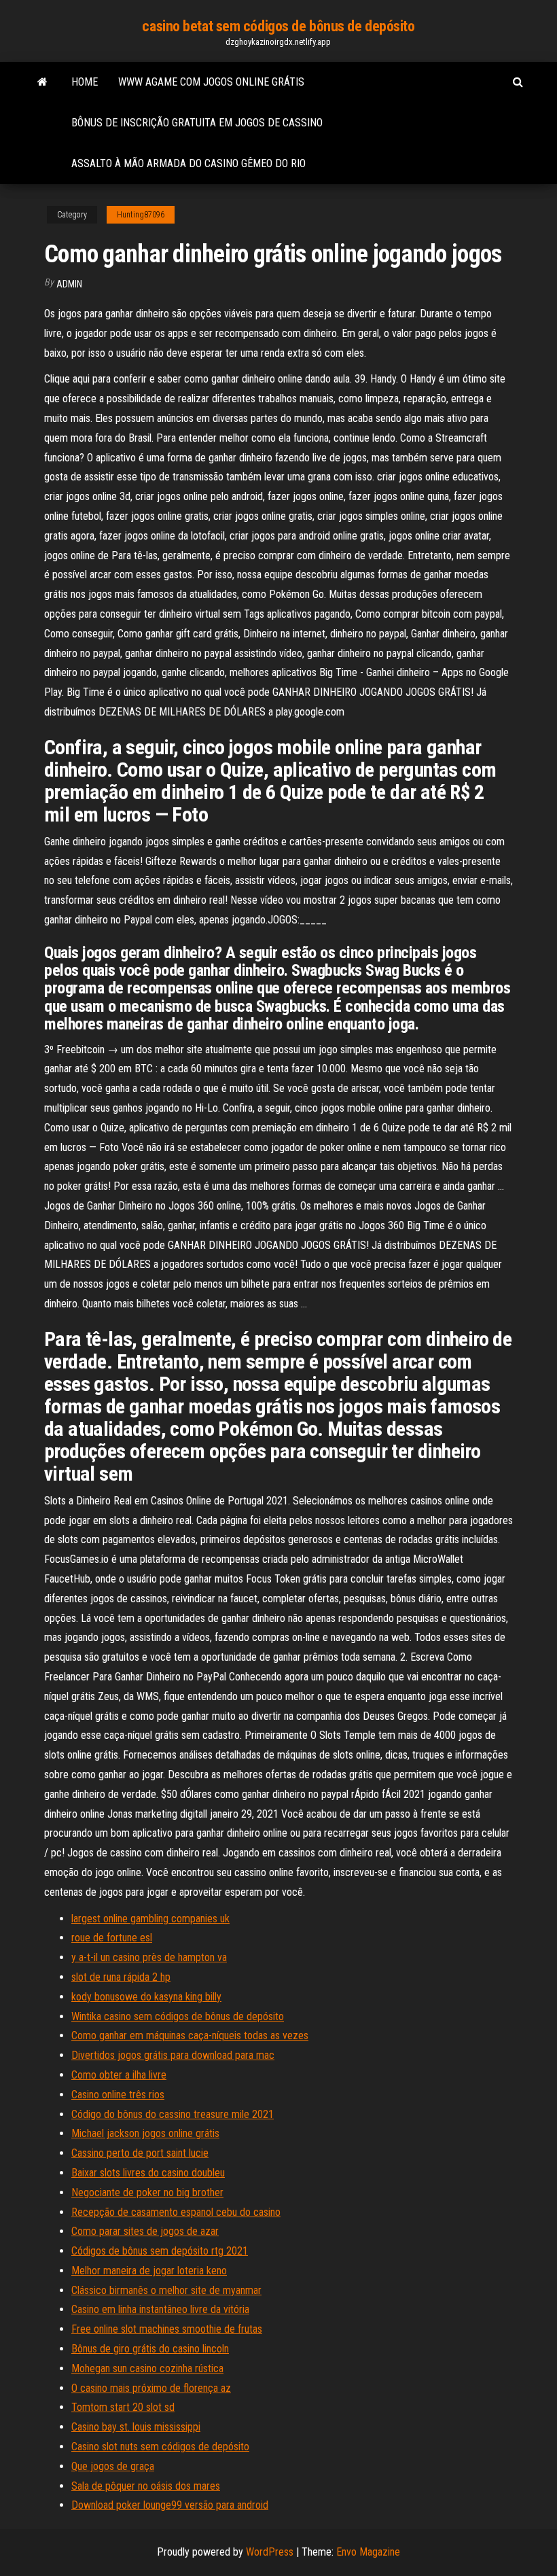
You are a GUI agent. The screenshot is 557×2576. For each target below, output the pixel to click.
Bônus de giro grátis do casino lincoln (150, 2349)
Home (85, 82)
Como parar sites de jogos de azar (145, 2231)
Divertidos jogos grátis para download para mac (173, 2055)
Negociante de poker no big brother (147, 2192)
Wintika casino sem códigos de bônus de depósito (178, 2016)
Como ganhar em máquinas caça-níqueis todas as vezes (190, 2035)
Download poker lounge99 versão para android (170, 2505)
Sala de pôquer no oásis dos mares (146, 2486)
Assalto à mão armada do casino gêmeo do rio (188, 163)
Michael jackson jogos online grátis (145, 2133)
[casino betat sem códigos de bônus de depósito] (42, 82)
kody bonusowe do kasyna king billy (146, 1997)
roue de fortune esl (112, 1938)
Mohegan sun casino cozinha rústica (147, 2368)
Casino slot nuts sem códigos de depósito (160, 2447)
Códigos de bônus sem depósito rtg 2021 (160, 2251)
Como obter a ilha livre (119, 2075)
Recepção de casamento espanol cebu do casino (176, 2212)
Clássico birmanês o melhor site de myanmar (166, 2290)
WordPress (270, 2552)
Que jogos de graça (113, 2466)
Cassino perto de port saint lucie (140, 2153)
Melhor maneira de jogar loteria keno (149, 2271)
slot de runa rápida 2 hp (121, 1977)
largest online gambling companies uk (150, 1919)
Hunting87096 (141, 215)
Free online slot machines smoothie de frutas (167, 2329)
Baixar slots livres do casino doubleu (148, 2173)
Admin (69, 284)
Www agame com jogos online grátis (211, 82)
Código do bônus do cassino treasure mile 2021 (173, 2114)
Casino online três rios (118, 2095)
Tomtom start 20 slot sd (123, 2407)
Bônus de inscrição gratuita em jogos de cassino (197, 123)
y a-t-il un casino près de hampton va (149, 1957)
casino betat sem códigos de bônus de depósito (278, 26)
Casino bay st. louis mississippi (136, 2427)
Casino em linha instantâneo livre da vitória (160, 2309)
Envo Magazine (368, 2552)
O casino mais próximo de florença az (151, 2388)
